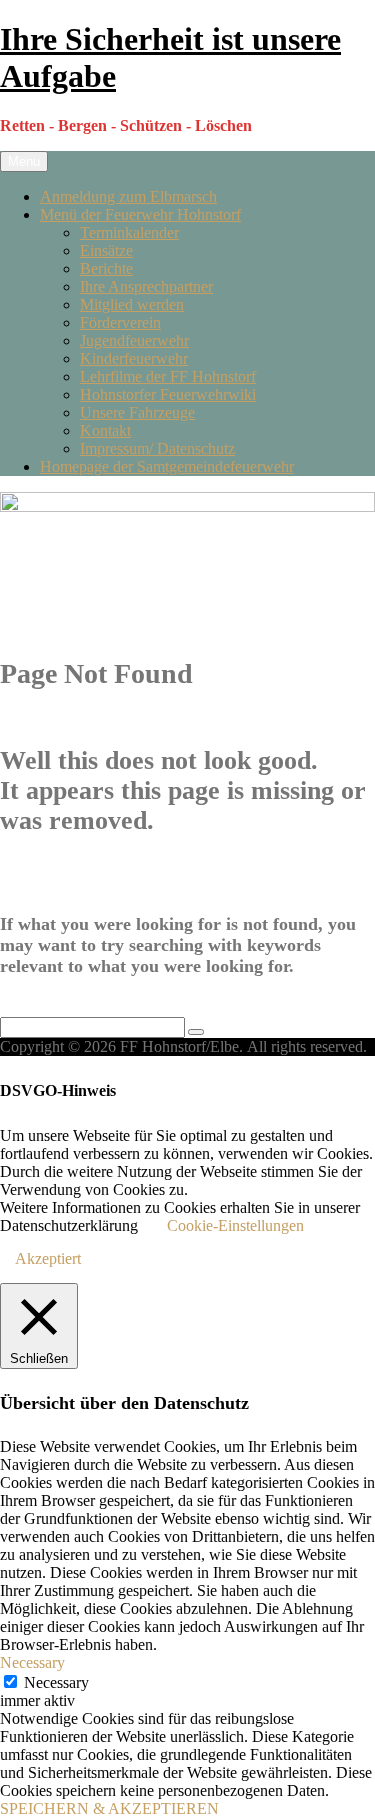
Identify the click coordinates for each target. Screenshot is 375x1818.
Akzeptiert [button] (48, 1258)
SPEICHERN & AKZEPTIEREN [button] (109, 1808)
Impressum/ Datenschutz (157, 448)
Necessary (56, 1682)
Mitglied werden (132, 304)
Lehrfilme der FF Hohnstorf (168, 376)
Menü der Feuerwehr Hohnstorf (140, 214)
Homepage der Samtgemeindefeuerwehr (167, 466)
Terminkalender (129, 232)
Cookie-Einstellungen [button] (235, 1225)
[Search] (196, 1032)
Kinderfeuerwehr (134, 358)
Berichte (106, 268)
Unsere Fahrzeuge (137, 412)
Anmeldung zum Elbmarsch (128, 196)
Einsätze (106, 250)
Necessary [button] (32, 1662)
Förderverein (120, 322)
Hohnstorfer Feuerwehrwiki (168, 394)
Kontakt (105, 430)
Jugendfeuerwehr (134, 340)
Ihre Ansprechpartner (146, 286)
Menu (24, 161)
